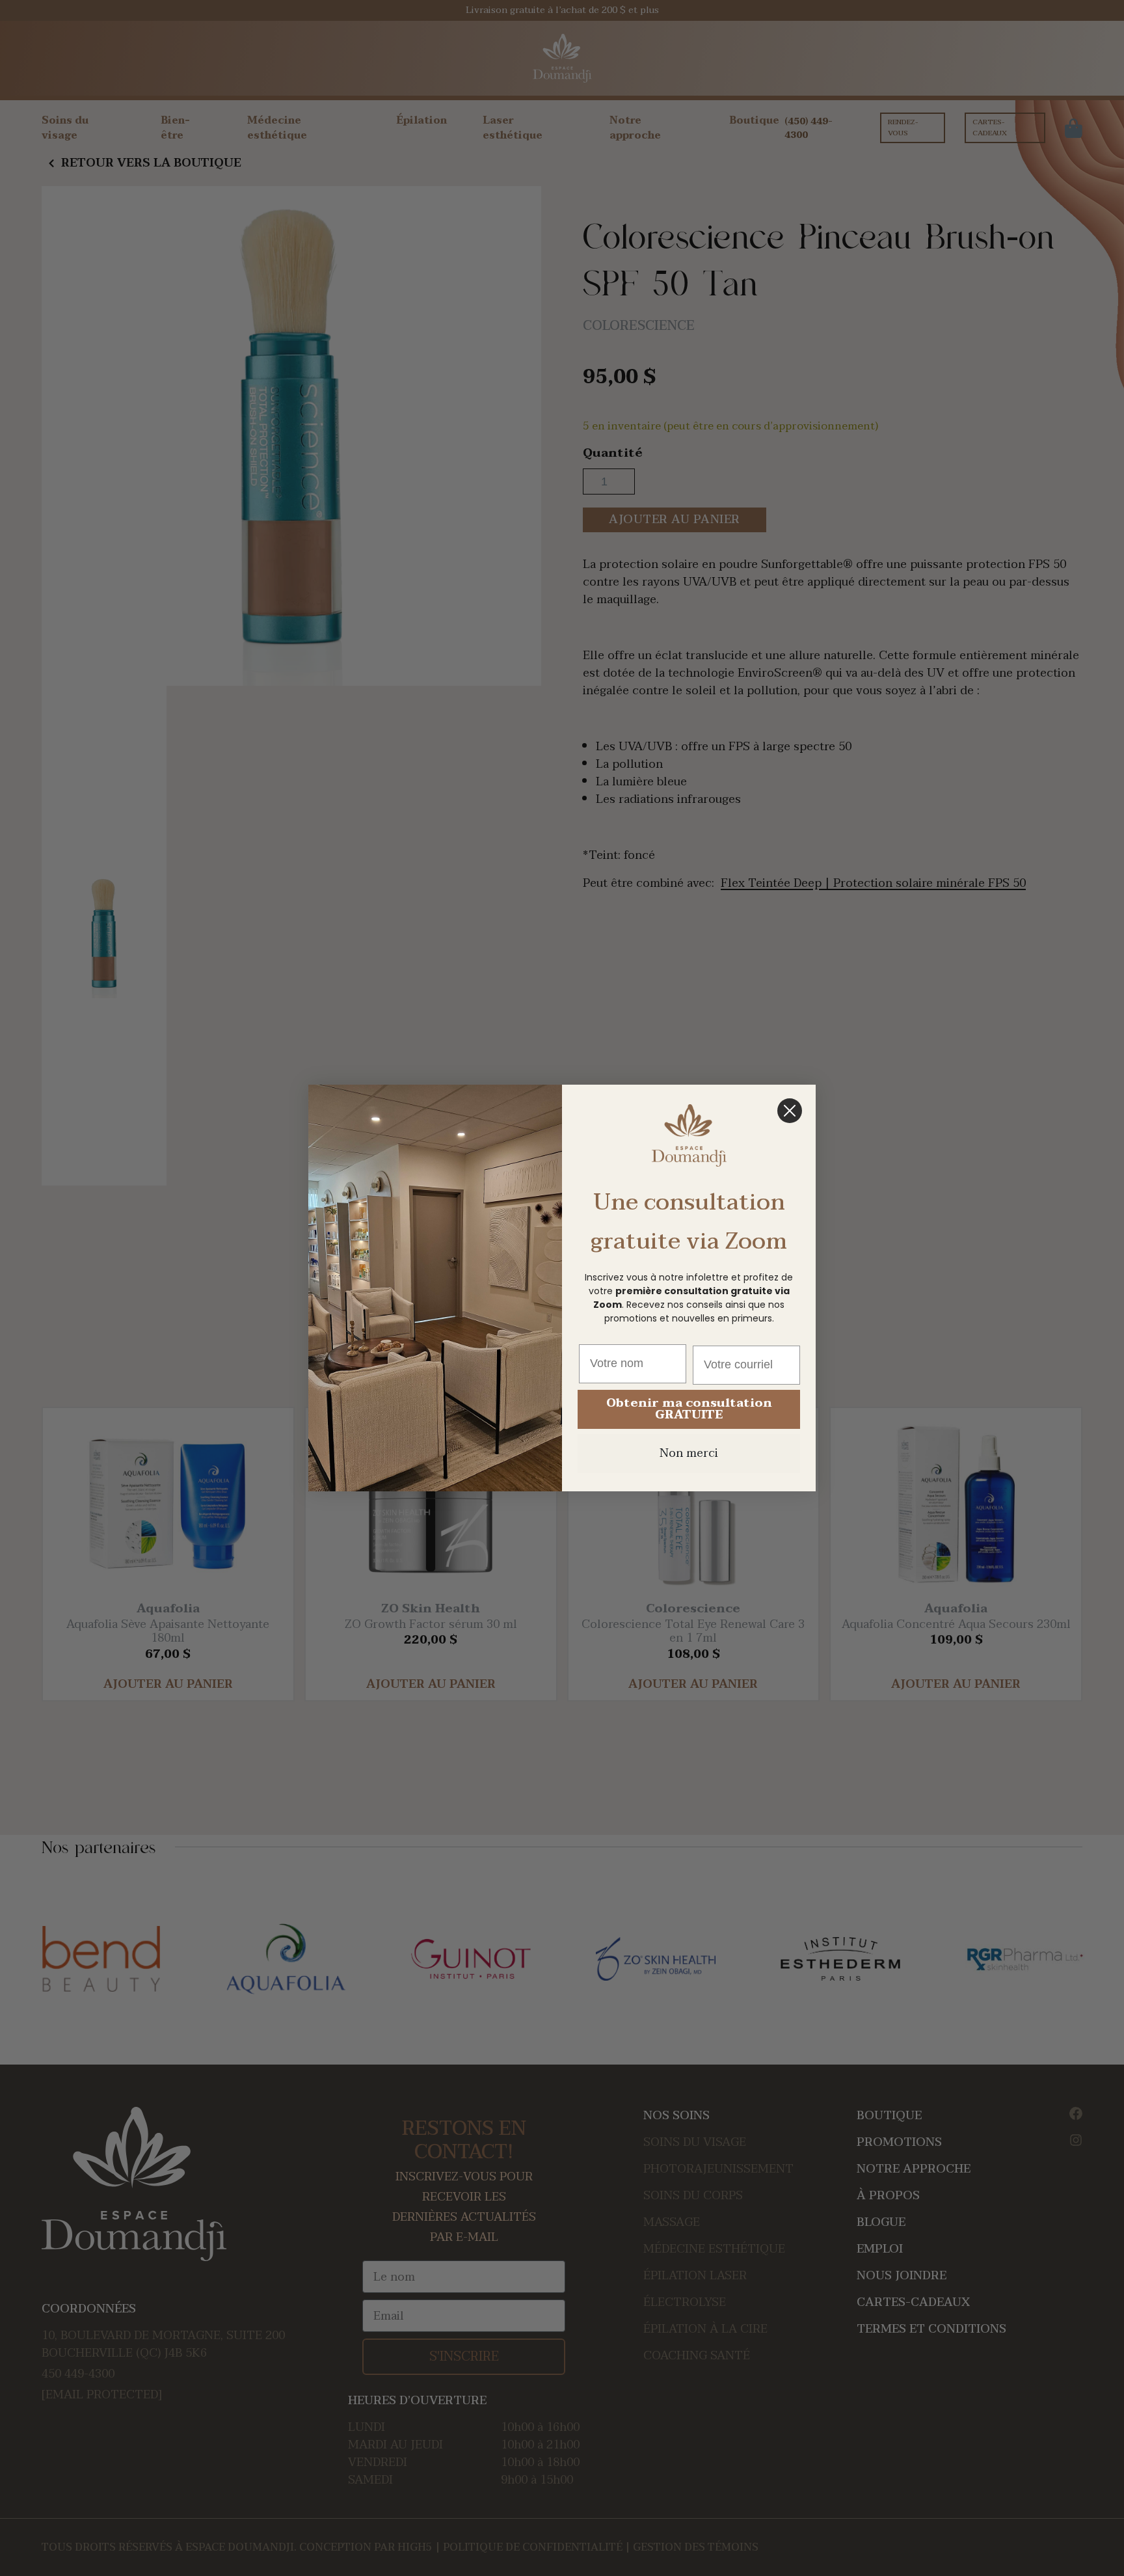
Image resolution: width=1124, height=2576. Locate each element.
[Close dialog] (790, 1111)
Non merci (689, 1453)
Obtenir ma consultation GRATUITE (689, 1409)
